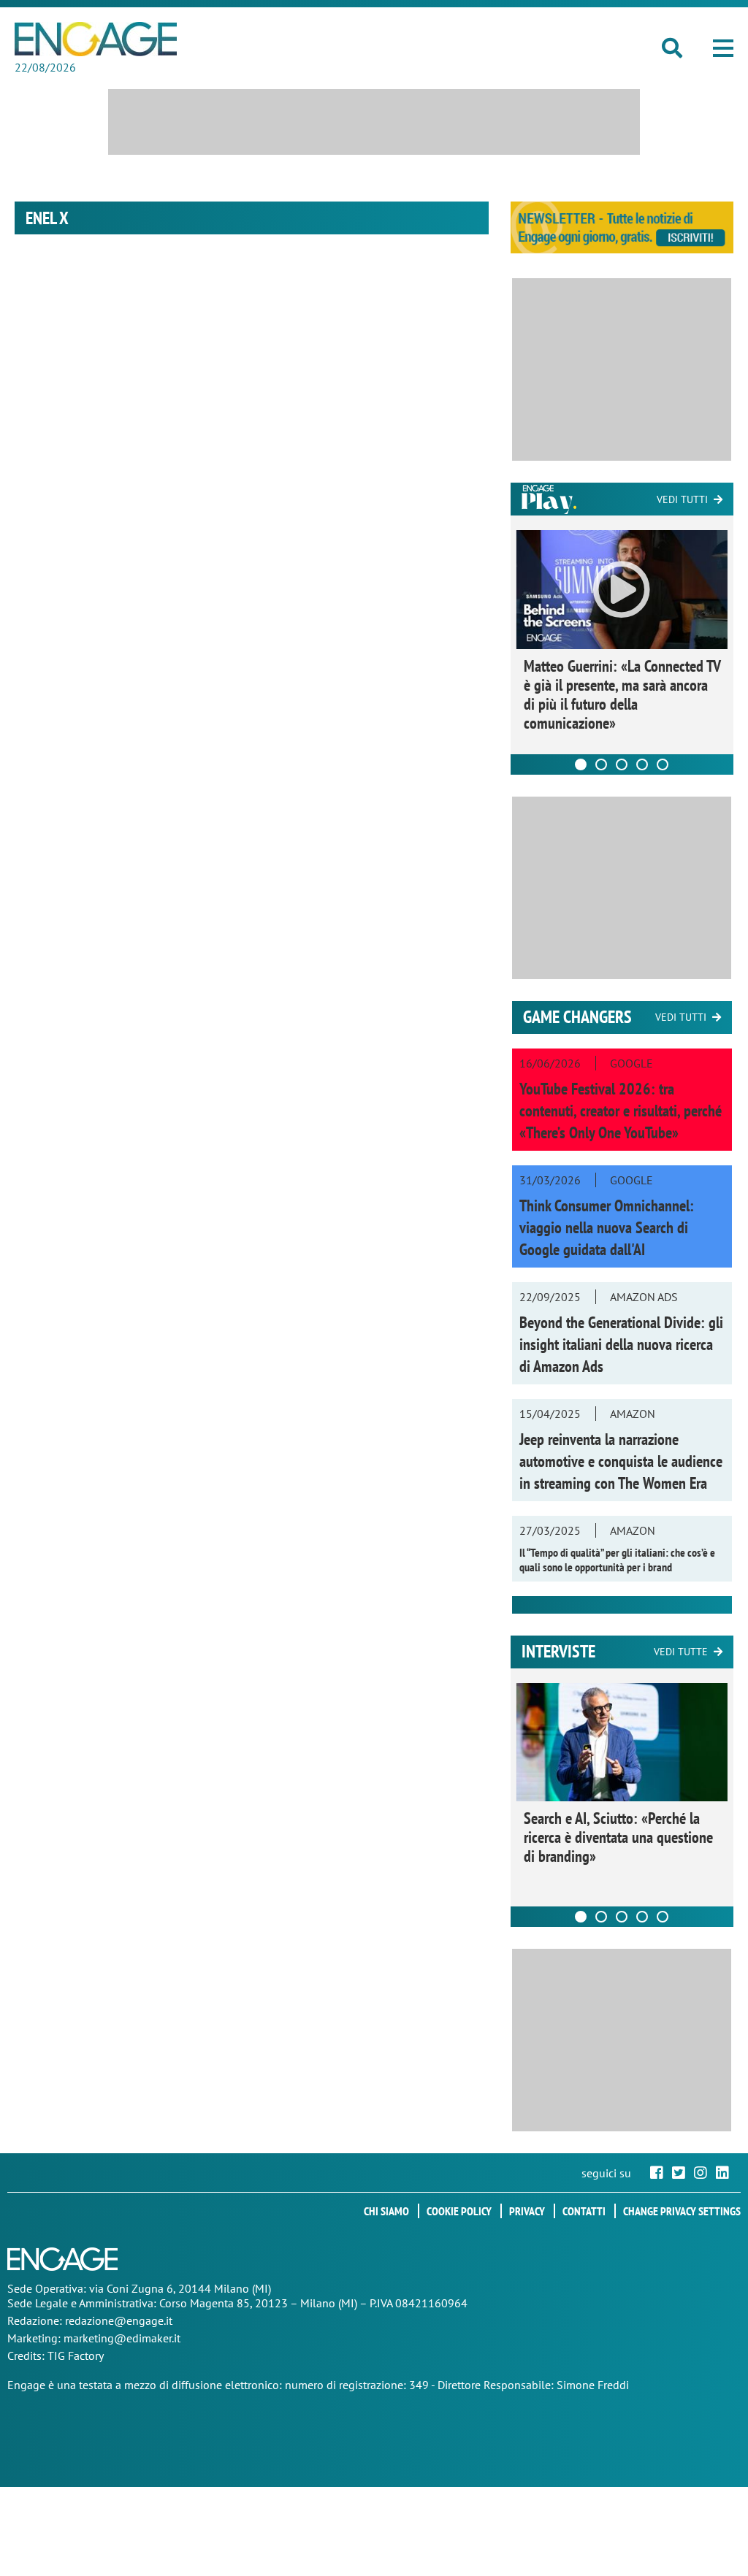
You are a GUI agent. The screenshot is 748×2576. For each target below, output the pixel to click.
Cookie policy (459, 2211)
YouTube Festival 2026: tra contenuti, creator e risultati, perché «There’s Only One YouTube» (621, 1111)
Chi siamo (386, 2211)
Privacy (527, 2211)
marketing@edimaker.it (122, 2338)
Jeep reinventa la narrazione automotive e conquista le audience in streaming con (621, 1461)
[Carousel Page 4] (642, 764)
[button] (723, 48)
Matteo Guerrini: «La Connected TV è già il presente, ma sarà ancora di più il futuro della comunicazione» (622, 694)
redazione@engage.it (119, 2320)
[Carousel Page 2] (601, 764)
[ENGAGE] (96, 39)
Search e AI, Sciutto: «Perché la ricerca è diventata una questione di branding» (618, 1837)
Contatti (584, 2211)
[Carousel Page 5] (663, 764)
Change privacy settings (682, 2211)
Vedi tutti (682, 499)
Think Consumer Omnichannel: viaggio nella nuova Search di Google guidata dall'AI (607, 1227)
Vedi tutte (681, 1652)
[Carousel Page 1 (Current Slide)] (581, 764)
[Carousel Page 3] (622, 764)
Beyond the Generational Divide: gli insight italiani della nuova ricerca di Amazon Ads (621, 1344)
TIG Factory (76, 2355)
